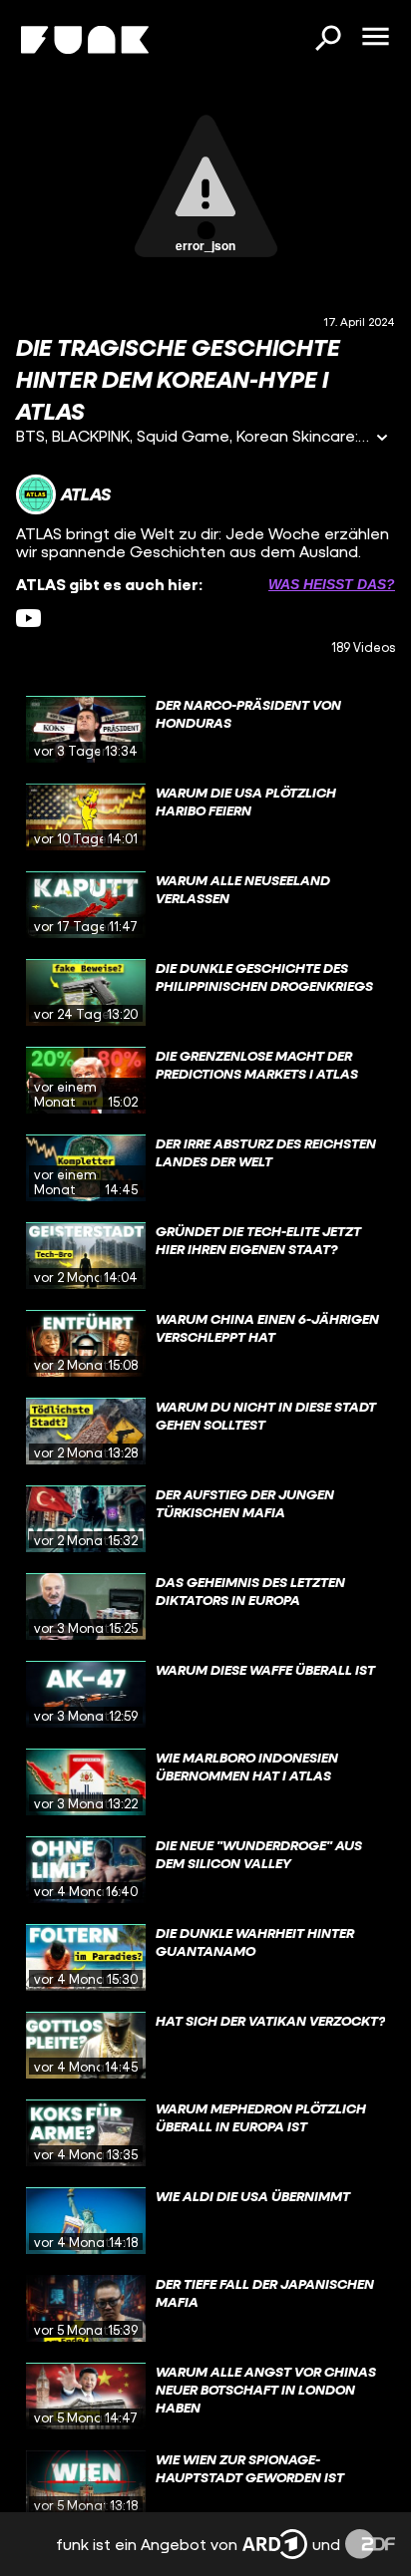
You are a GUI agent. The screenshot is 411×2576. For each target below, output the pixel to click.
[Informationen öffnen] (382, 439)
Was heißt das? (332, 584)
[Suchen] (327, 40)
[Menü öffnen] (375, 38)
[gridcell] (205, 730)
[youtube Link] (28, 619)
